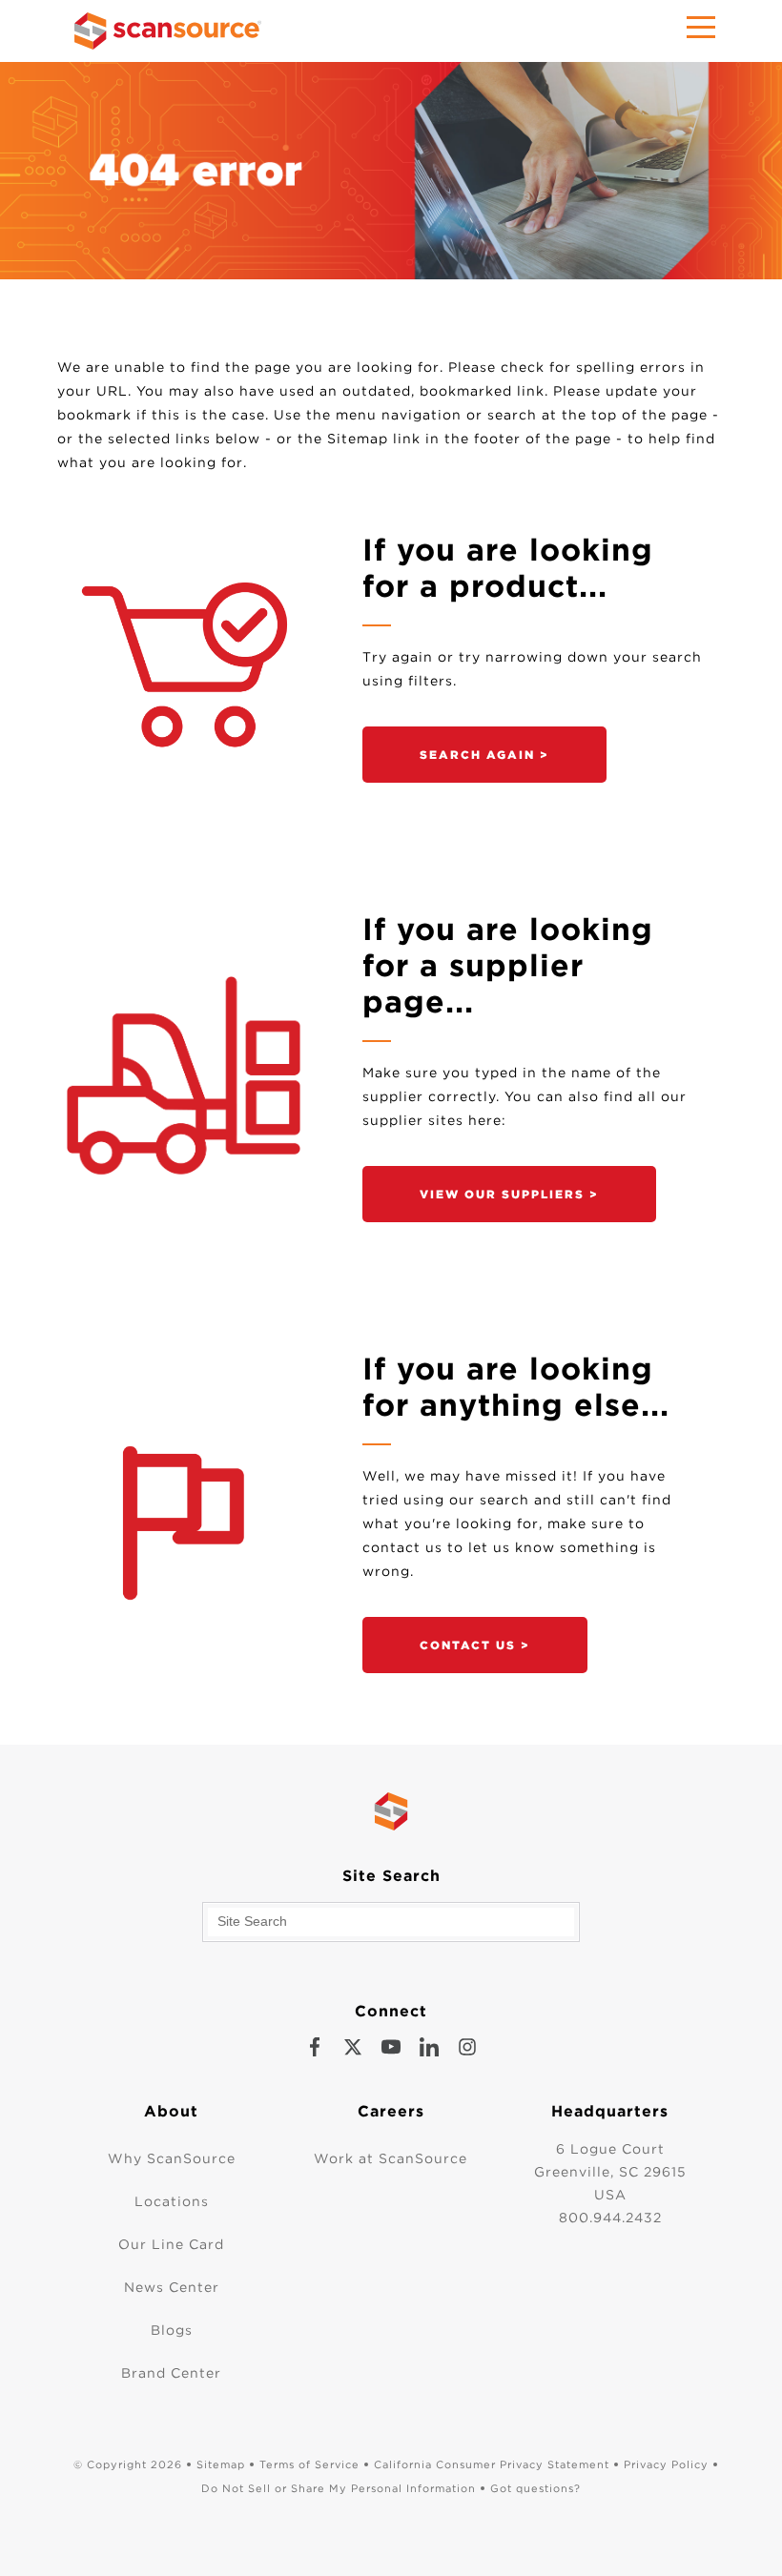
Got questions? (535, 2488)
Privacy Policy (666, 2464)
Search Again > (484, 755)
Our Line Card (171, 2244)
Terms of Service (309, 2464)
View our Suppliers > (509, 1194)
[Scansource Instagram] (467, 2047)
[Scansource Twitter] (353, 2047)
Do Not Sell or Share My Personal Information (339, 2488)
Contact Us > (475, 1645)
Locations (172, 2201)
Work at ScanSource (391, 2158)
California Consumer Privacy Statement (492, 2464)
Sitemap (221, 2464)
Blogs (172, 2330)
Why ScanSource (172, 2158)
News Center (172, 2287)
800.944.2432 (610, 2218)
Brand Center (171, 2373)
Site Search (391, 1876)
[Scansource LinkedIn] (429, 2047)
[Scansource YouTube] (391, 2047)
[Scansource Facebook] (315, 2047)
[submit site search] (560, 1922)
